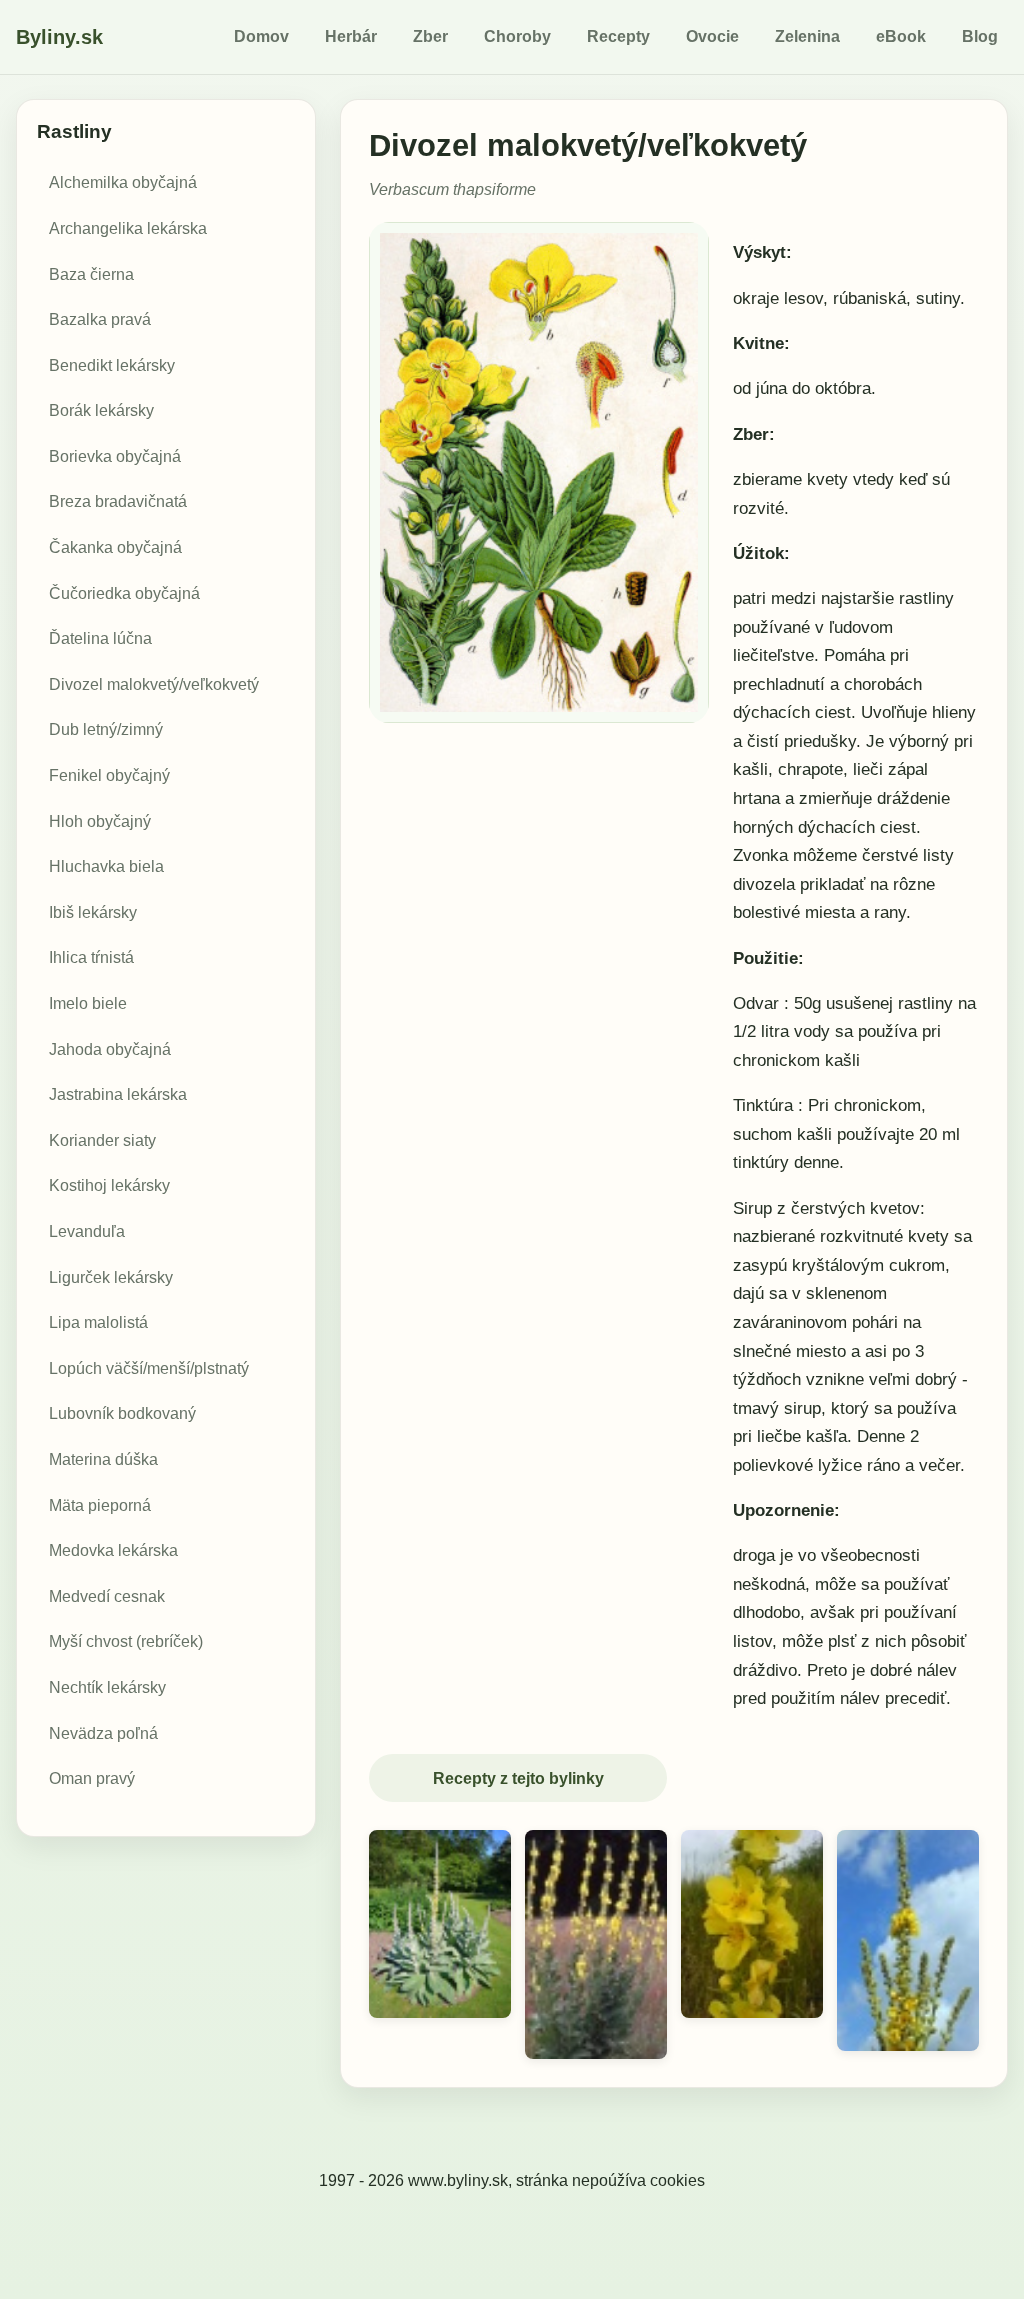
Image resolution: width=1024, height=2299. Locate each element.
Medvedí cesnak (107, 1596)
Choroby (517, 36)
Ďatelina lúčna (100, 638)
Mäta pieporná (100, 1505)
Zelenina (807, 36)
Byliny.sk (59, 37)
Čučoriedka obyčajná (124, 593)
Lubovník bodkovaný (122, 1413)
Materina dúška (103, 1459)
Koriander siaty (102, 1140)
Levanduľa (87, 1231)
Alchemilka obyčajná (123, 182)
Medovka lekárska (113, 1550)
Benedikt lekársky (112, 365)
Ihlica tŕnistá (91, 957)
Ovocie (712, 36)
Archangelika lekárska (128, 228)
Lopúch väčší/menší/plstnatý (149, 1368)
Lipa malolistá (98, 1322)
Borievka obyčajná (115, 456)
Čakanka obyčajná (115, 547)
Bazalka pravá (100, 319)
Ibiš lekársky (93, 912)
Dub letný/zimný (106, 729)
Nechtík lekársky (107, 1687)
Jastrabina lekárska (118, 1094)
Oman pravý (92, 1778)
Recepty (618, 36)
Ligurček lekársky (111, 1277)
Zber (430, 36)
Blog (980, 36)
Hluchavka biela (106, 866)
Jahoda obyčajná (110, 1049)
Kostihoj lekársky (109, 1185)
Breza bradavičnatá (118, 501)
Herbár (351, 36)
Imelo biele (88, 1003)
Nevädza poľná (103, 1733)
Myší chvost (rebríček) (126, 1641)
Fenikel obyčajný (109, 775)
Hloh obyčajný (100, 821)
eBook (901, 36)
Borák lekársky (101, 410)
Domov (261, 36)
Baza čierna (91, 274)
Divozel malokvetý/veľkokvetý (154, 684)
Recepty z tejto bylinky (518, 1778)
